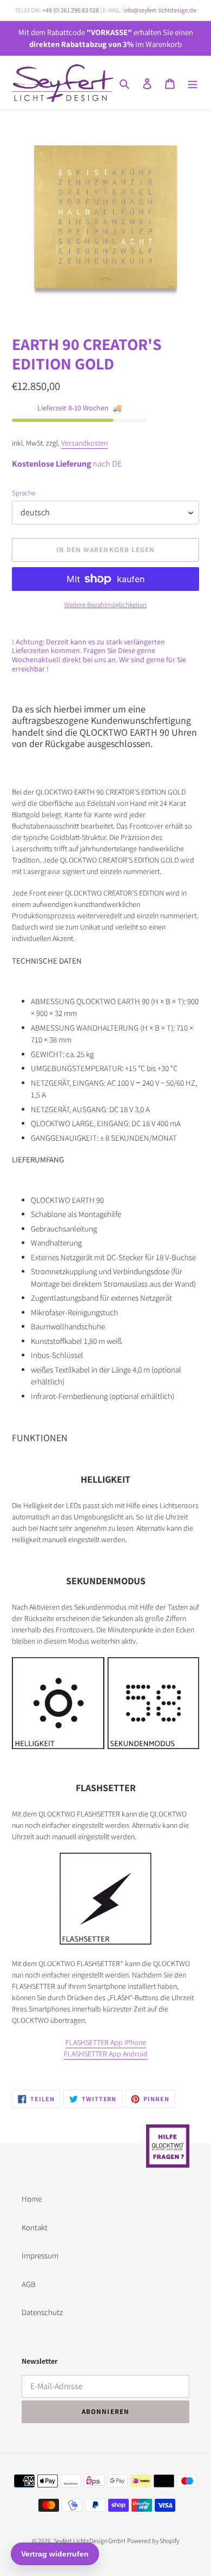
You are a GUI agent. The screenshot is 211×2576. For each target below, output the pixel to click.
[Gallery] (105, 216)
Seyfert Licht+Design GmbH (90, 2541)
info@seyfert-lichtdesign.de (160, 10)
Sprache (24, 493)
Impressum (40, 2255)
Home (32, 2199)
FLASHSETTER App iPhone (106, 2042)
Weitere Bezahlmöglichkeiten (105, 605)
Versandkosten (84, 443)
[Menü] (193, 83)
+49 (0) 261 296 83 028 (71, 10)
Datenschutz (42, 2312)
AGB (29, 2284)
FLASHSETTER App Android (106, 2054)
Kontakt (35, 2227)
